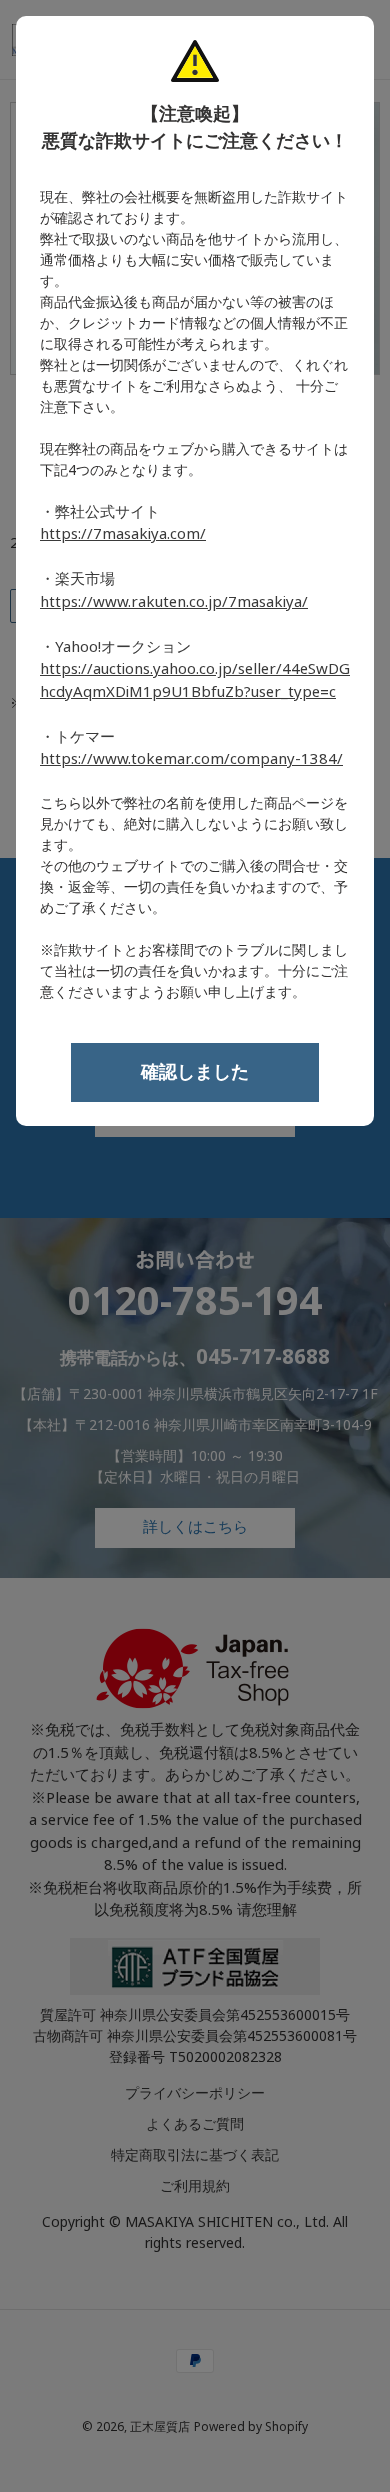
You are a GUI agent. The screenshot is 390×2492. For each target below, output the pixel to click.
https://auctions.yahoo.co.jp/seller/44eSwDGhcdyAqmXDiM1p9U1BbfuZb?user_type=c (195, 680)
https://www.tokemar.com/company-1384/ (191, 759)
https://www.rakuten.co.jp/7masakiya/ (174, 602)
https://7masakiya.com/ (123, 534)
